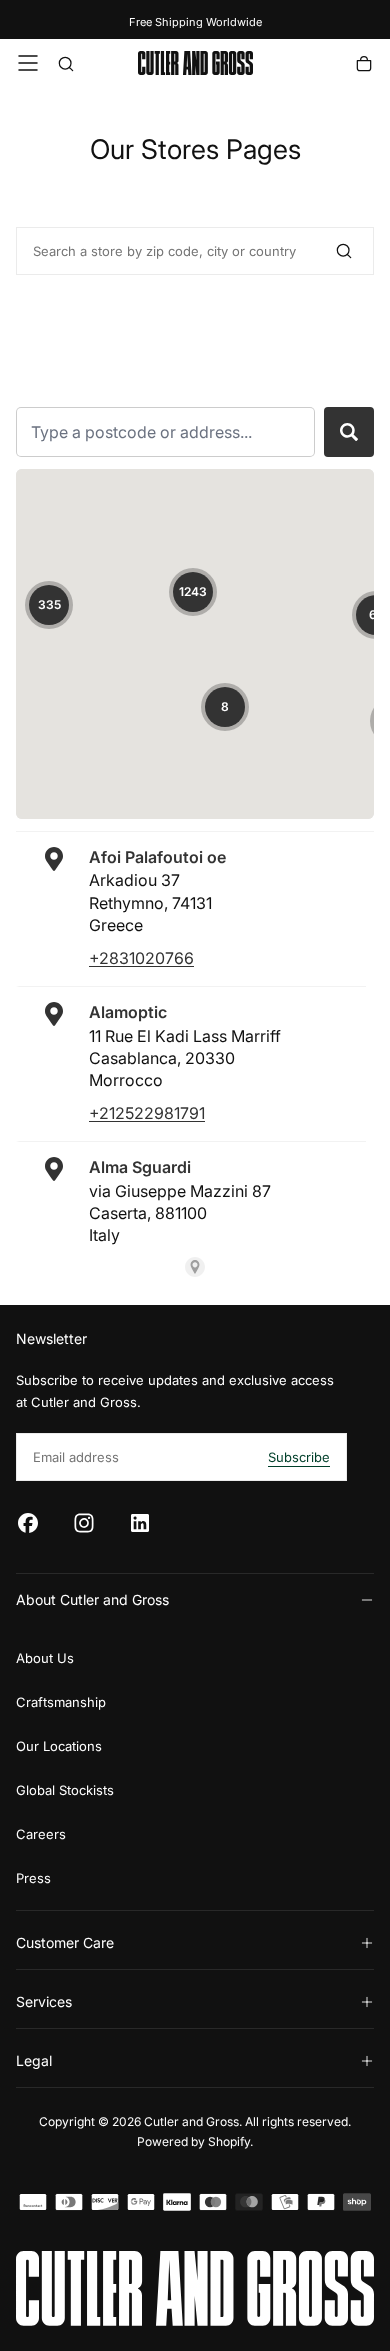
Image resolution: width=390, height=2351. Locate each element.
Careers (41, 1834)
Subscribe (299, 1457)
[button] (28, 63)
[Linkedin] (140, 1523)
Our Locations (59, 1746)
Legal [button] (34, 2060)
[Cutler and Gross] (195, 2288)
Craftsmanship (61, 1702)
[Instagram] (84, 1523)
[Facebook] (28, 1523)
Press (33, 1878)
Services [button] (44, 2001)
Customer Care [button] (65, 1942)
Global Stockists (65, 1790)
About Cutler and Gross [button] (92, 1599)
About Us (45, 1658)
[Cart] (364, 65)
